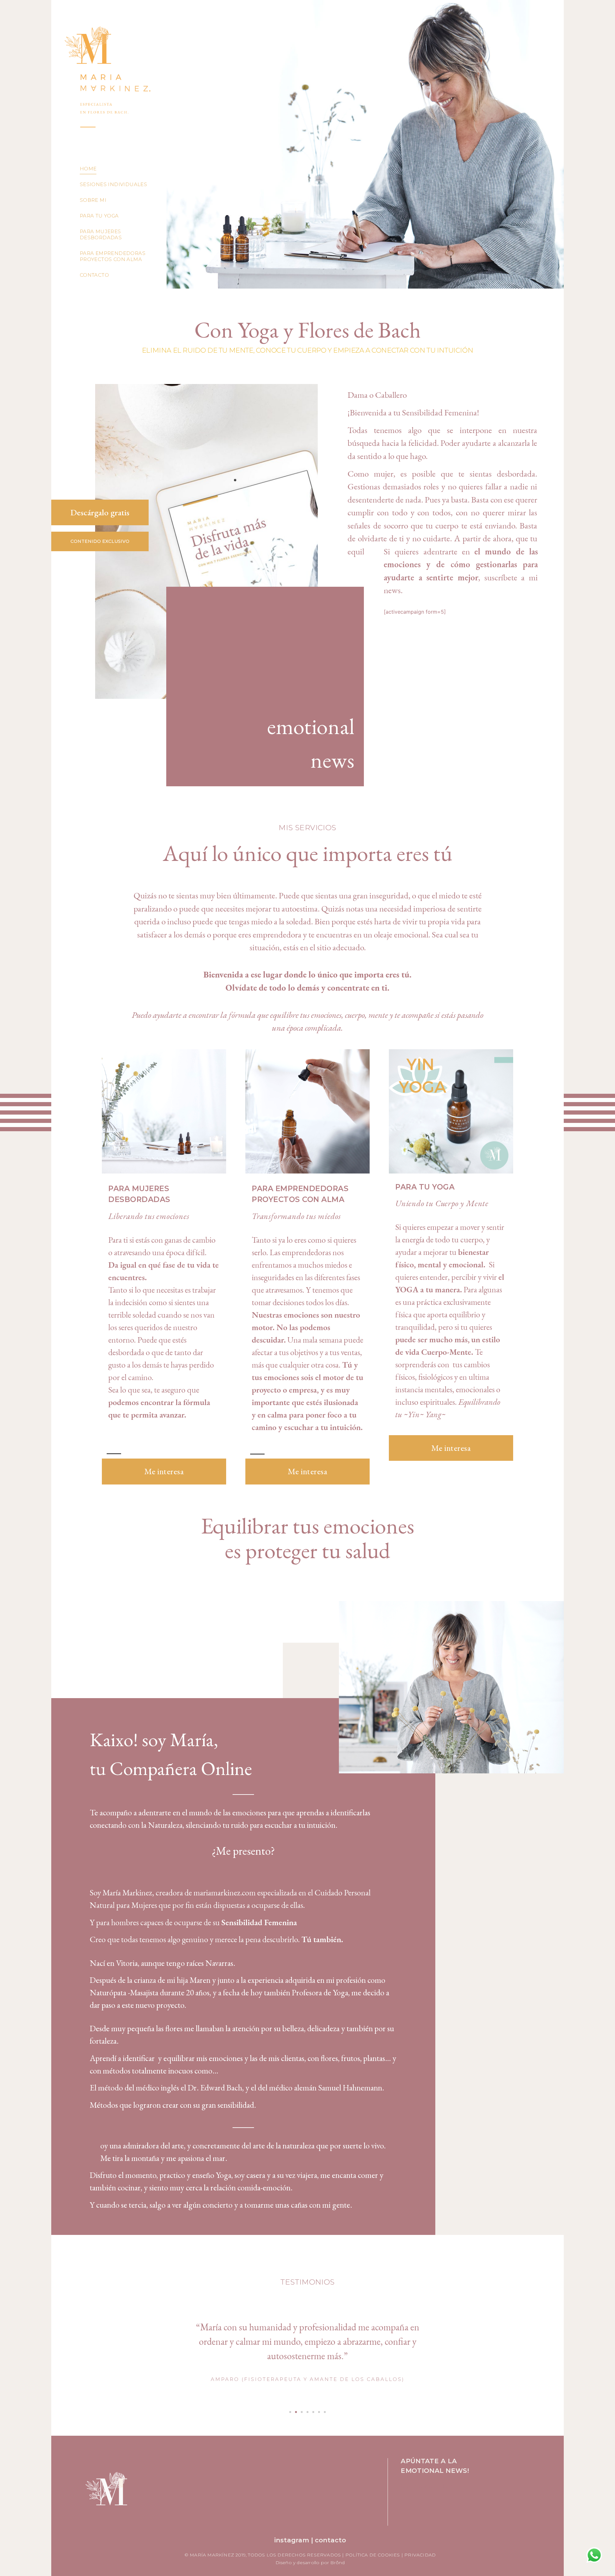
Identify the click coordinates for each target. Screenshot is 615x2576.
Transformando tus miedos (296, 1216)
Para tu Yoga (99, 216)
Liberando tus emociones (149, 1216)
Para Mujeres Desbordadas (101, 234)
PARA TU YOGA (425, 1187)
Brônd (337, 2563)
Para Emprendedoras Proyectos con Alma (113, 256)
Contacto (94, 275)
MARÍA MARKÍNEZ (212, 2555)
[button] (290, 2412)
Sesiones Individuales (113, 184)
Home (88, 169)
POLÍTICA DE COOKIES (373, 2555)
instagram (292, 2540)
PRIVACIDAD (420, 2555)
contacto (330, 2540)
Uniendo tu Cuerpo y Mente (442, 1203)
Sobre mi (93, 200)
